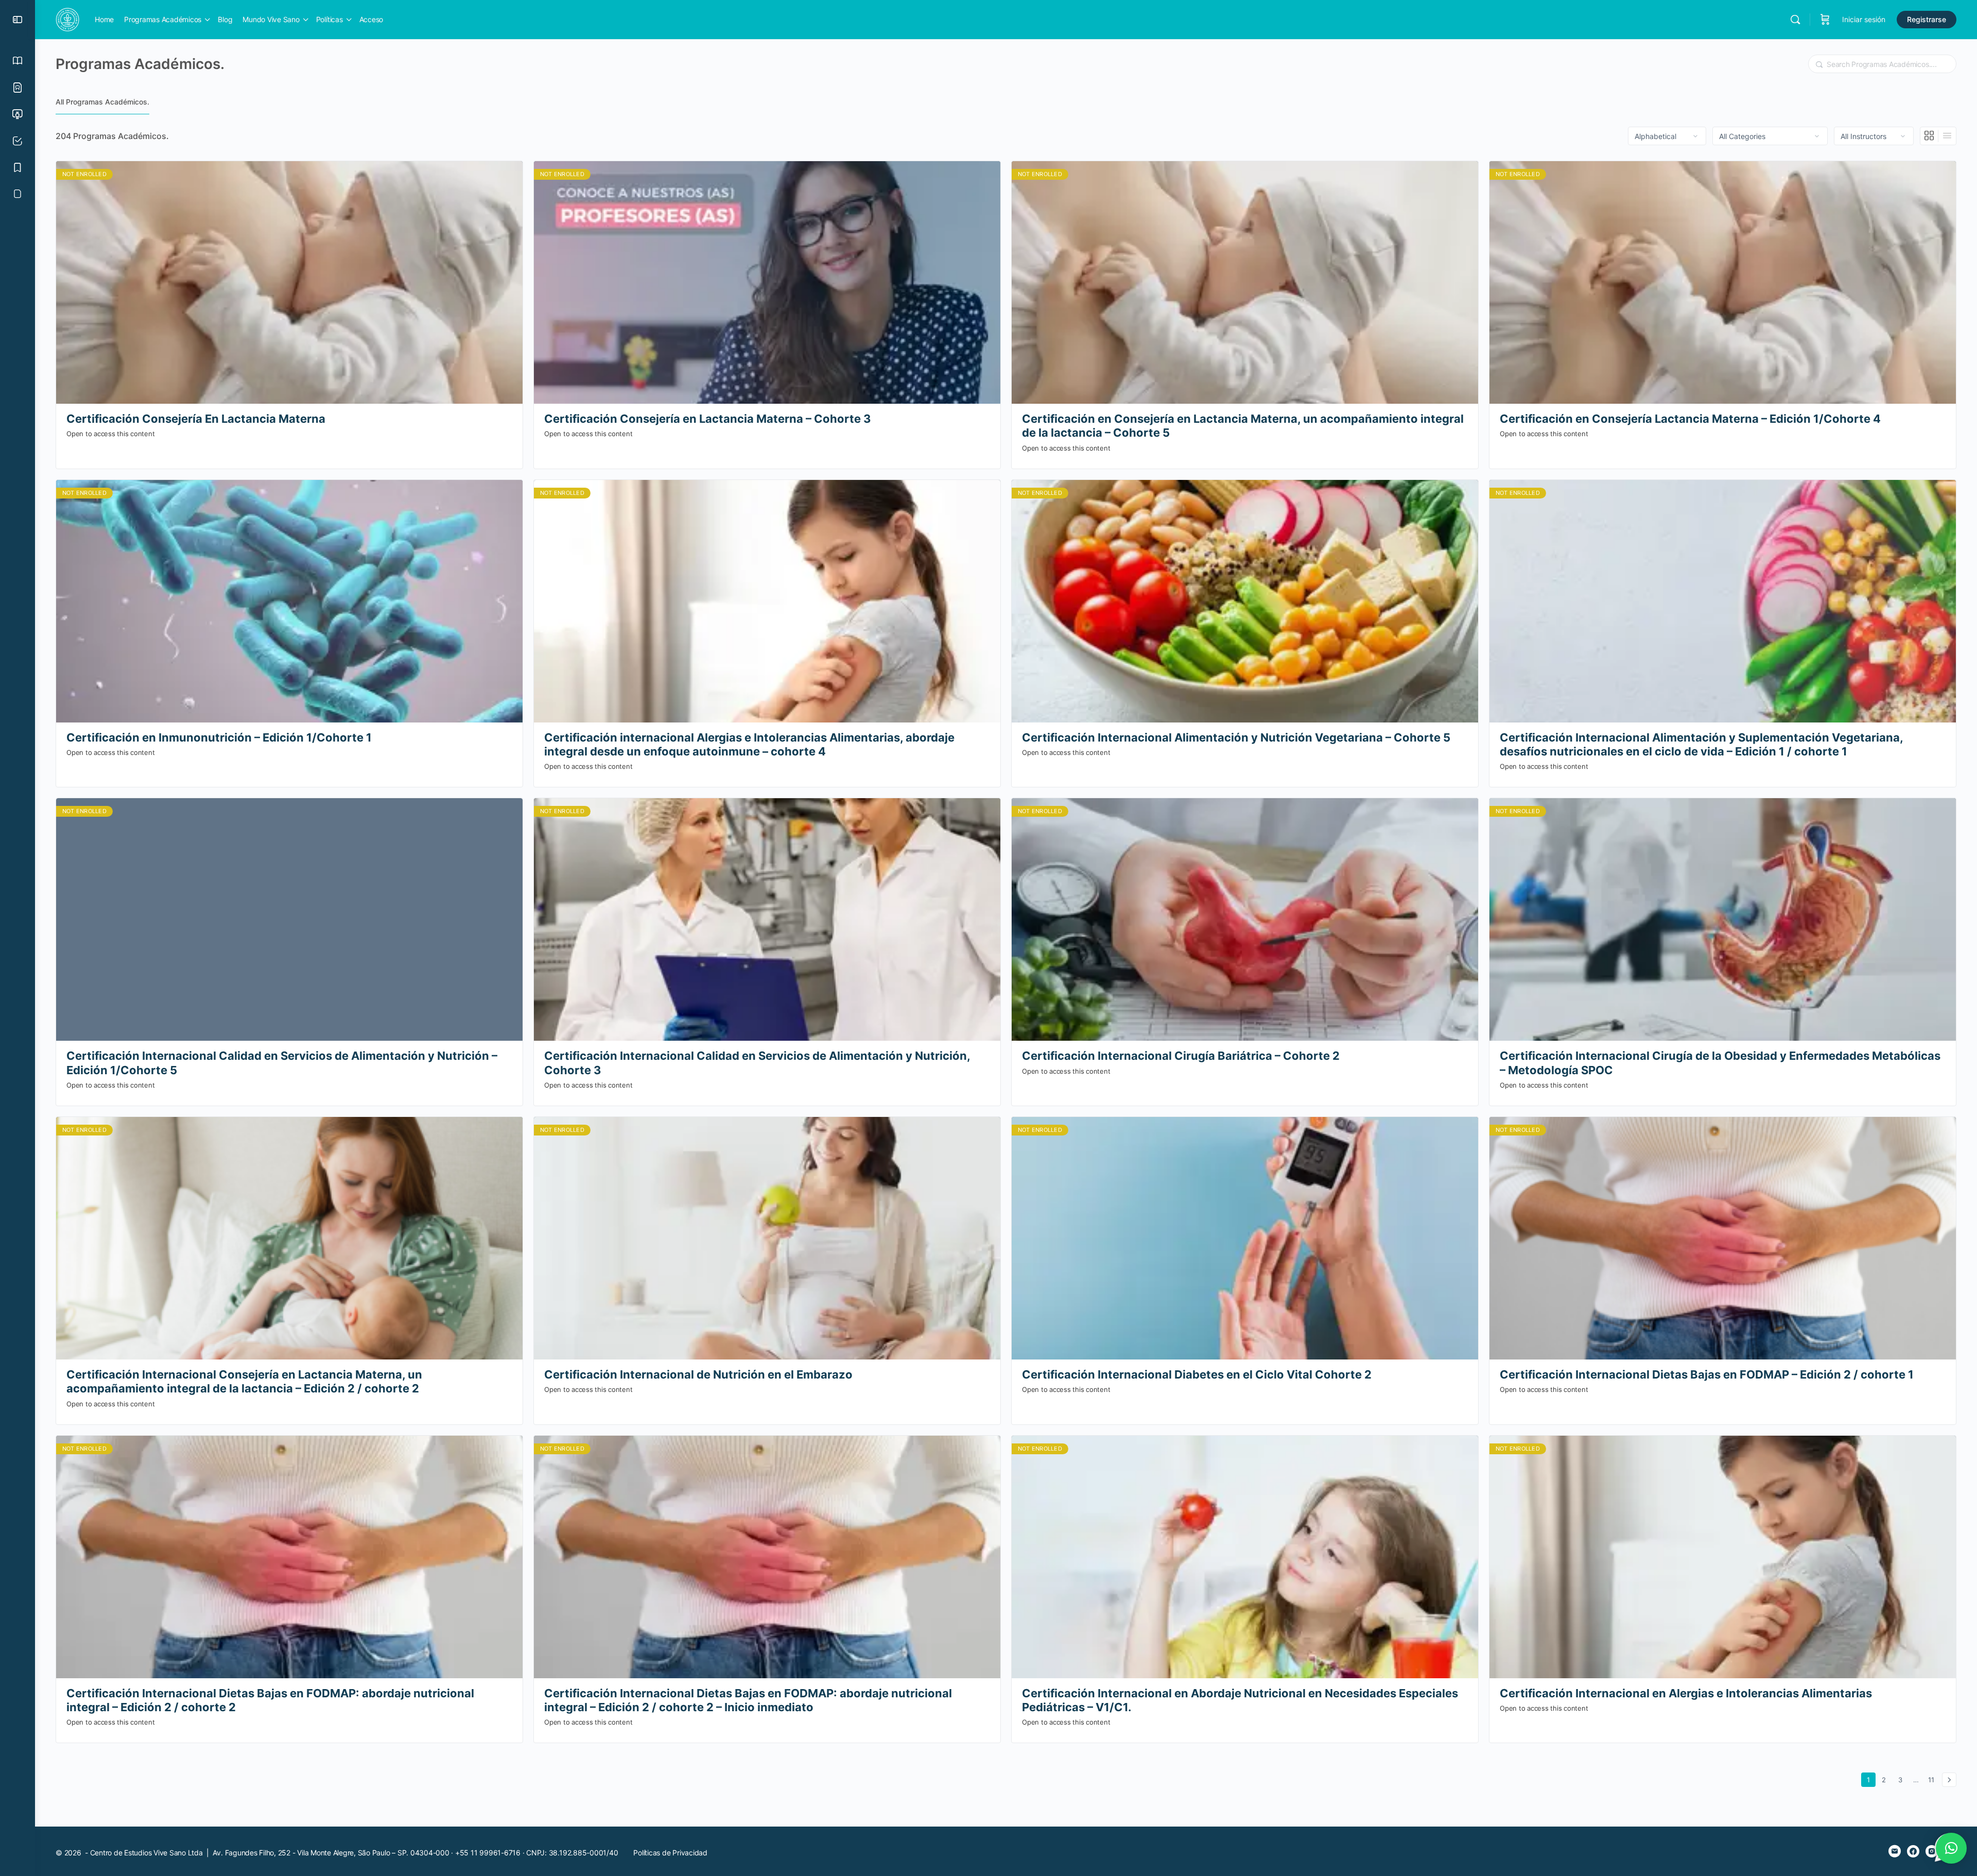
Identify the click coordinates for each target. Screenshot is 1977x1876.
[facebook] (1913, 1851)
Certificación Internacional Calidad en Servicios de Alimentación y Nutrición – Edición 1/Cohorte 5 (282, 1063)
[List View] (1947, 136)
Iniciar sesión (1864, 19)
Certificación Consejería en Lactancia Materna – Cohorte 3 (708, 419)
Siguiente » (1949, 1780)
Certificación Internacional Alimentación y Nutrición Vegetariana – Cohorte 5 (1236, 737)
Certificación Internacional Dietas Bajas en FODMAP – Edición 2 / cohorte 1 (1707, 1374)
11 (1933, 1779)
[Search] (1795, 20)
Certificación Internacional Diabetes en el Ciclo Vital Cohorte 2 (1197, 1374)
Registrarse (1927, 19)
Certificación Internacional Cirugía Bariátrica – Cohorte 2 (1181, 1056)
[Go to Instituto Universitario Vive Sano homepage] (67, 19)
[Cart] (1825, 20)
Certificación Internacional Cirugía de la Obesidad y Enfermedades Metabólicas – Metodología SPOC (1720, 1063)
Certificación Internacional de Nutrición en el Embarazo (698, 1374)
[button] (1951, 1848)
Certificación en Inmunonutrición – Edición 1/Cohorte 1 (219, 737)
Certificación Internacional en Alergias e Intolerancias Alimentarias (1686, 1693)
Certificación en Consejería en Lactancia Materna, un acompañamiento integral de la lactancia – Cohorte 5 (1243, 426)
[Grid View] (1929, 136)
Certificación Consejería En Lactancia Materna (196, 419)
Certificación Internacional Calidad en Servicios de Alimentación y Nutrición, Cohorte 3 (757, 1063)
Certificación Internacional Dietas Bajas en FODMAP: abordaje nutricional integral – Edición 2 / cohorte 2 (270, 1700)
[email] (1895, 1851)
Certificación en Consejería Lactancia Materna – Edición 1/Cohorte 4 (1690, 419)
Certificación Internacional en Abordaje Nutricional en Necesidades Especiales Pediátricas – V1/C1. (1240, 1700)
